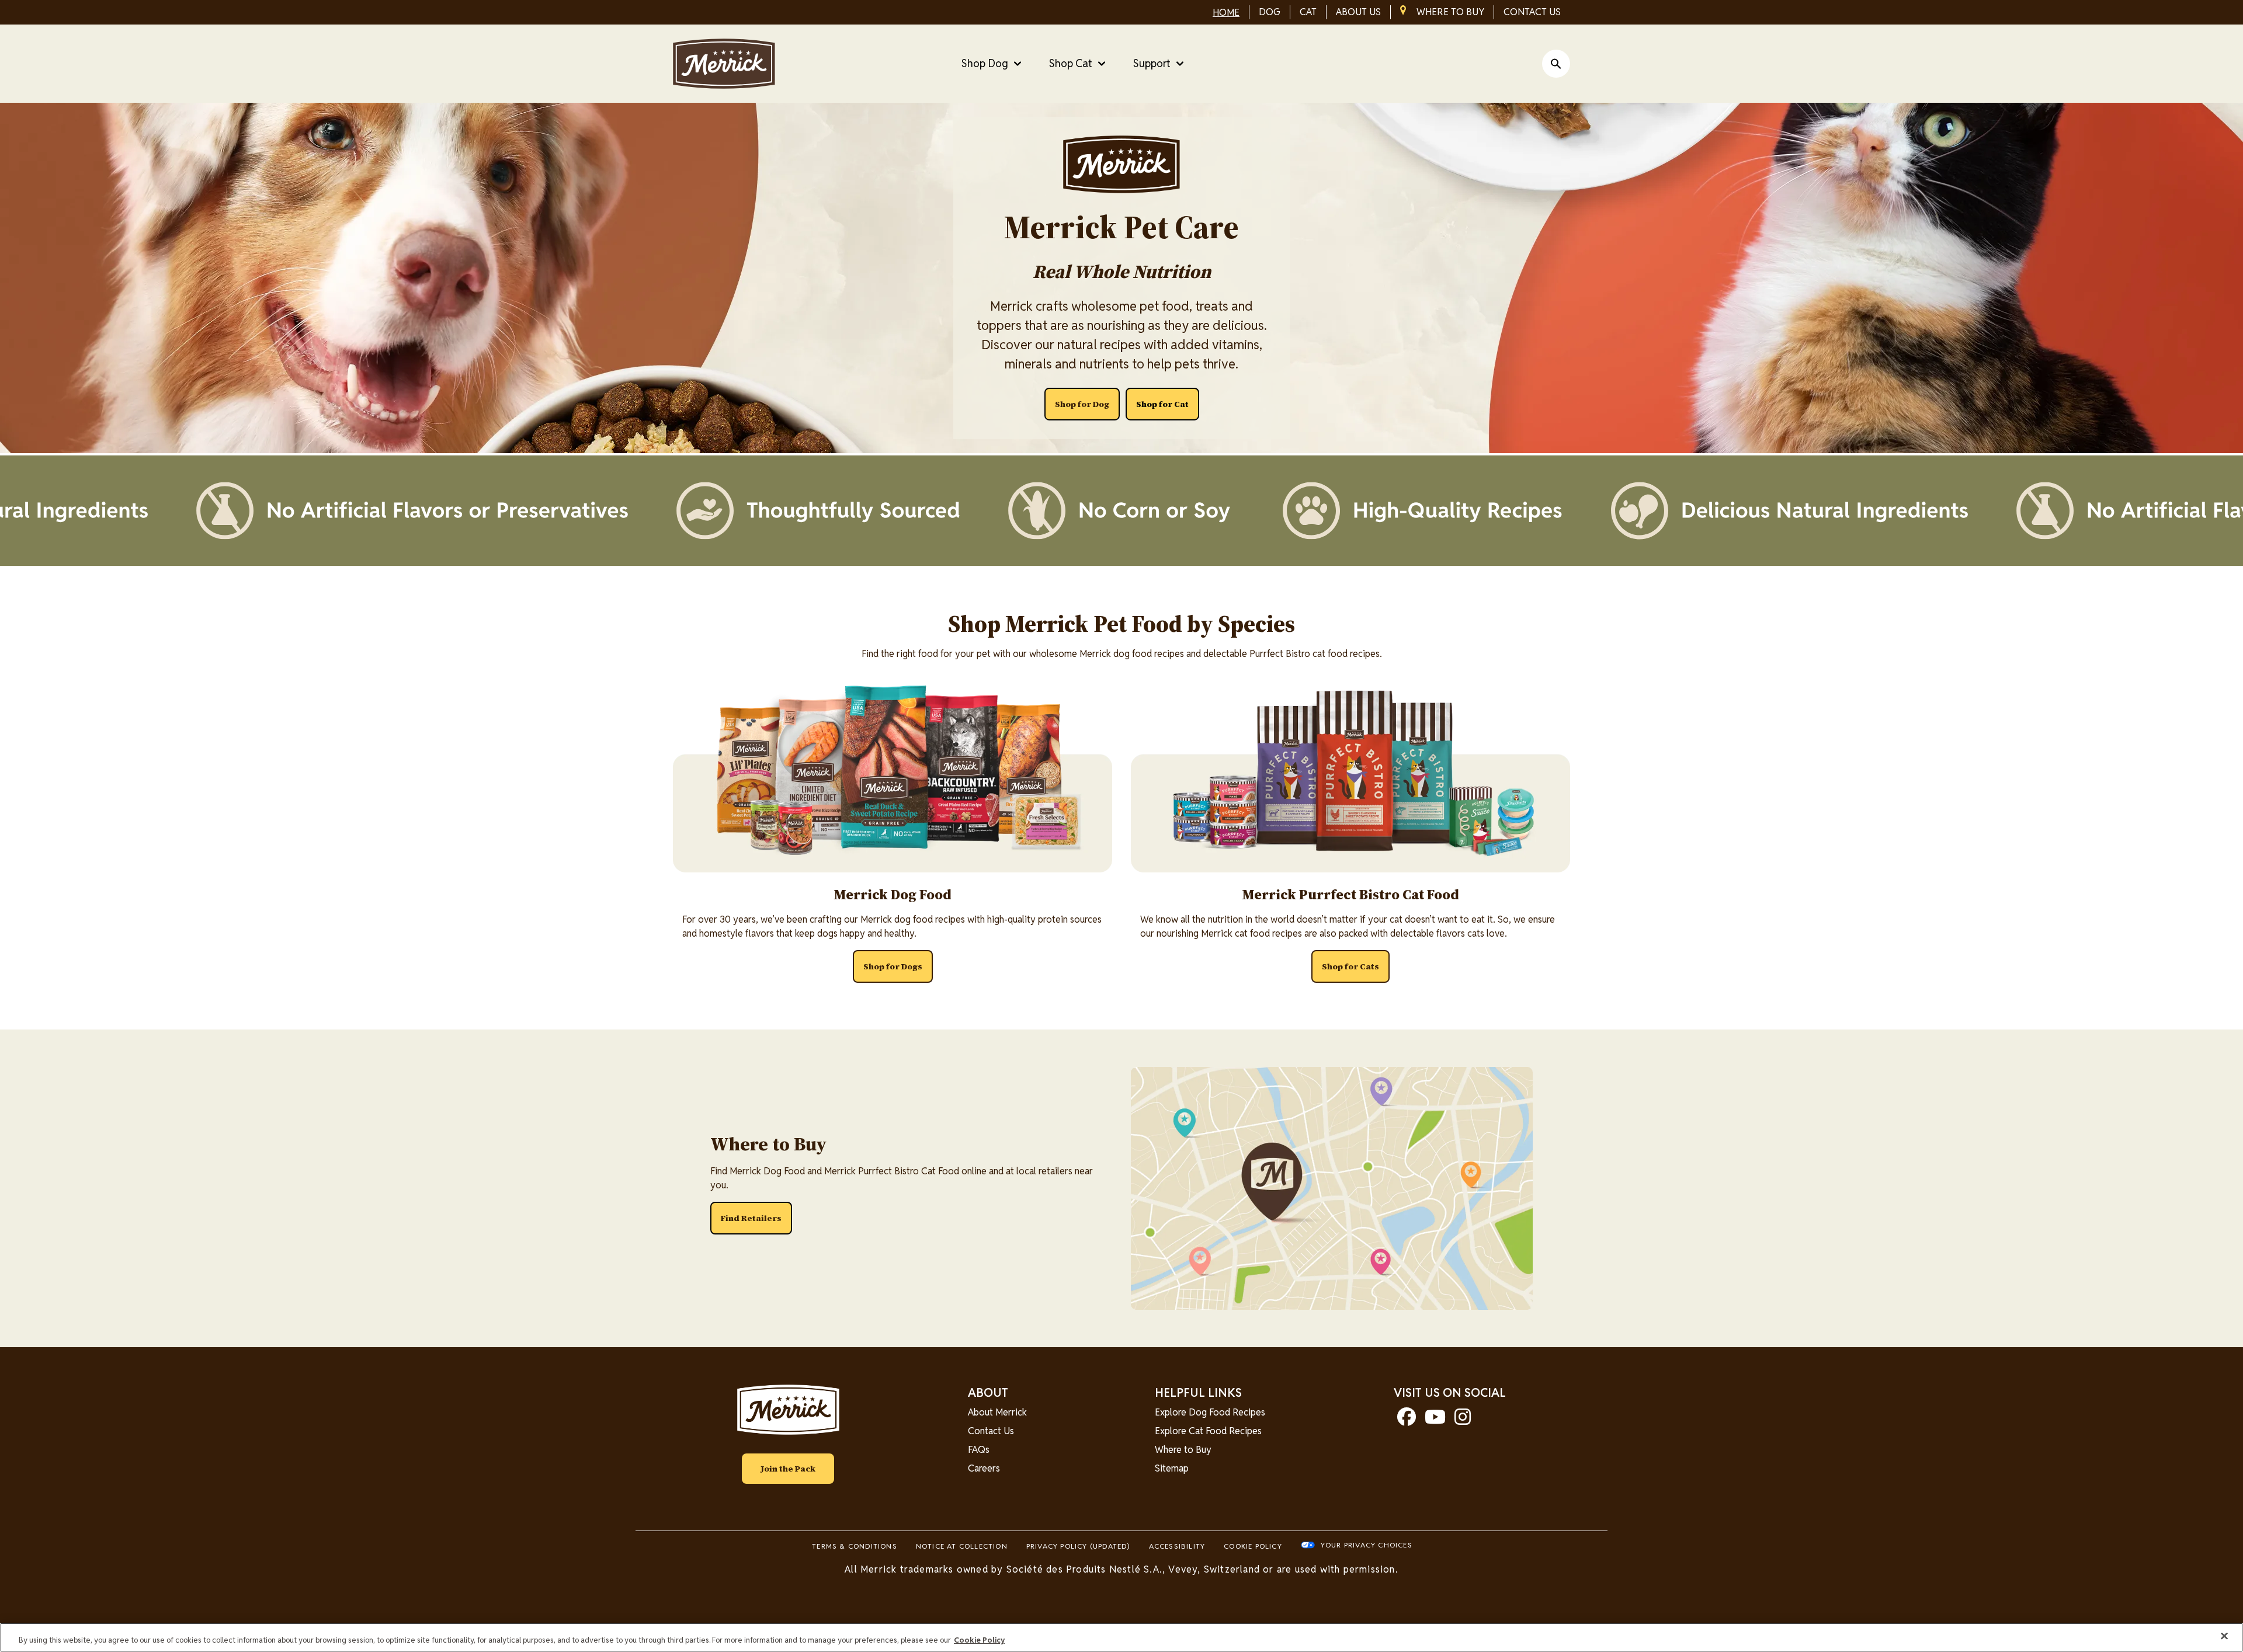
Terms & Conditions (855, 1546)
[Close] (2224, 1636)
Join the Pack (788, 1469)
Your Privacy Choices (1367, 1545)
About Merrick (997, 1412)
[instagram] (1463, 1420)
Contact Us (991, 1431)
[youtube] (1435, 1420)
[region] (1121, 1637)
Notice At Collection (962, 1546)
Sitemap (1172, 1468)
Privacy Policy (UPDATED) (1078, 1546)
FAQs (979, 1450)
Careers (984, 1468)
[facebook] (1407, 1420)
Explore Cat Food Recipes (1208, 1431)
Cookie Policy (1253, 1546)
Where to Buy (1183, 1450)
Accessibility (1177, 1546)
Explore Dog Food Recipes (1210, 1412)
